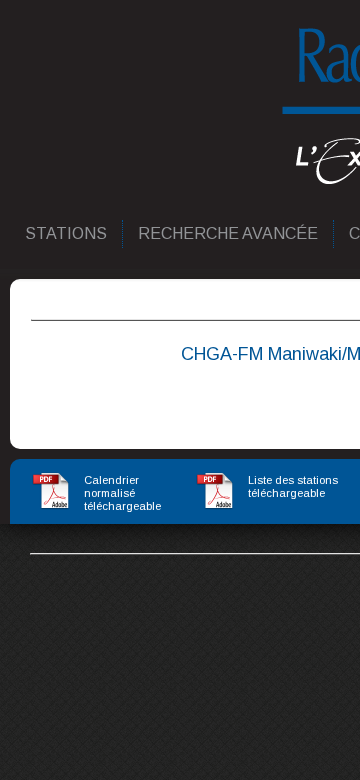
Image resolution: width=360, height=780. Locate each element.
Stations (67, 233)
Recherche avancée (229, 233)
